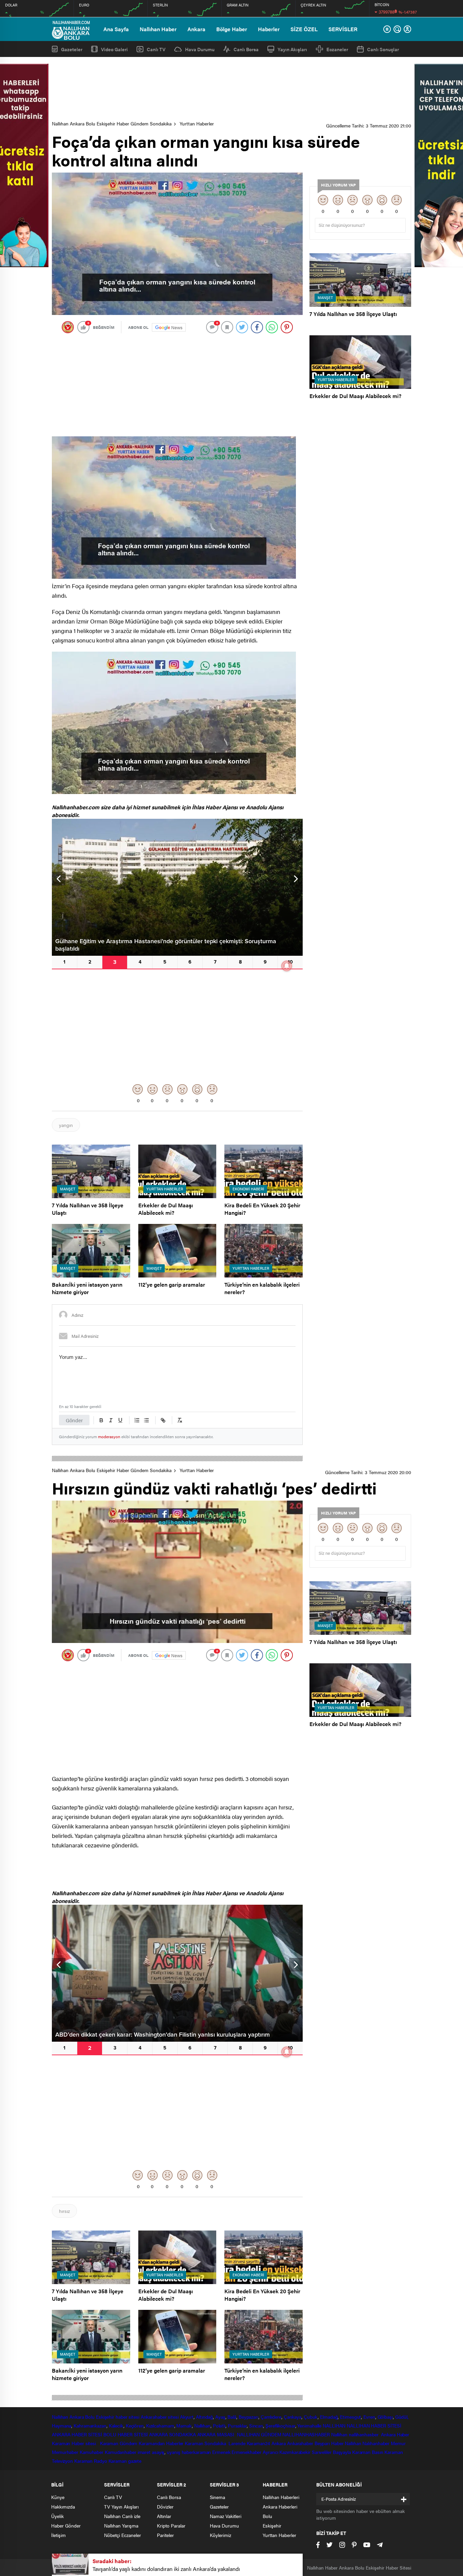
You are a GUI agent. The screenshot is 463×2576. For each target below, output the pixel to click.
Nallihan (339, 2434)
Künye (58, 2497)
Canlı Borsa (246, 49)
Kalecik (116, 2425)
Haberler (269, 29)
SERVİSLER (343, 29)
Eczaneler (337, 49)
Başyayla (342, 2452)
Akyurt (187, 2417)
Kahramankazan (90, 2425)
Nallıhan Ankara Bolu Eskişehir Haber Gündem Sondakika (112, 123)
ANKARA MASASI (217, 2434)
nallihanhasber (364, 2434)
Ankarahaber (154, 2417)
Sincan (256, 2425)
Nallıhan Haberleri (281, 2497)
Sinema (217, 2497)
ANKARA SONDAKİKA (172, 2434)
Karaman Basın (368, 2452)
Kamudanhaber (120, 2452)
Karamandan (152, 2443)
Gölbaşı (385, 2417)
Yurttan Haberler (197, 123)
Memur (398, 2443)
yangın (66, 1125)
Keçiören (135, 2425)
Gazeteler (72, 49)
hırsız (64, 2211)
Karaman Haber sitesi (75, 2443)
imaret (144, 2452)
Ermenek (221, 2452)
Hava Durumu (200, 49)
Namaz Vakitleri (226, 2516)
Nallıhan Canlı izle (122, 2516)
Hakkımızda (63, 2506)
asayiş (158, 2452)
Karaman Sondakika (206, 2443)
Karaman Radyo (91, 2461)
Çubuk (311, 2417)
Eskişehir (105, 2417)
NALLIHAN (334, 2425)
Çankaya (293, 2417)
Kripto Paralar (171, 2525)
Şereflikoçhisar (280, 2425)
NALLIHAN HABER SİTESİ (374, 2425)
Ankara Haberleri (280, 2506)
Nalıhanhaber (376, 2443)
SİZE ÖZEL (304, 29)
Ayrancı (270, 2452)
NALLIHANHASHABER (306, 2434)
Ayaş (220, 2417)
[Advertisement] (231, 89)
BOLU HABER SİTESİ (126, 2434)
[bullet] (146, 1420)
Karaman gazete (125, 2461)
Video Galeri (114, 49)
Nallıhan (60, 2417)
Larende (237, 2443)
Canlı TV (156, 49)
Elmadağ (329, 2417)
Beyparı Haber (329, 2443)
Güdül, (402, 2417)
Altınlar (164, 2516)
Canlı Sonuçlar (383, 49)
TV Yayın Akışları (121, 2506)
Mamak (184, 2425)
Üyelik (57, 2516)
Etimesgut (350, 2417)
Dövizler (165, 2506)
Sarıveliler (322, 2452)
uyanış (173, 2452)
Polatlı (219, 2425)
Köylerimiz (220, 2535)
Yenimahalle (309, 2425)
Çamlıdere (271, 2417)
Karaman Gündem (119, 2443)
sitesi (173, 2417)
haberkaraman (196, 2452)
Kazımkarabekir (295, 2452)
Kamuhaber (92, 2452)
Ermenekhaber (246, 2452)
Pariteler (165, 2535)
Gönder (74, 1420)
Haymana (62, 2425)
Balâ (232, 2417)
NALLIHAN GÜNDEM (259, 2434)
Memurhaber (65, 2452)
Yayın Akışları (292, 49)
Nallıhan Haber (158, 29)
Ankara (196, 29)
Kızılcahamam (160, 2425)
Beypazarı (248, 2417)
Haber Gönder (66, 2525)
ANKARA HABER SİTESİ (77, 2434)
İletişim (58, 2535)
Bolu (90, 2417)
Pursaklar (237, 2425)
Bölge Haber (232, 29)
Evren (369, 2417)
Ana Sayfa (116, 29)
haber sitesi (127, 2417)
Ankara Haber (395, 2434)
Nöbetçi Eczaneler (123, 2535)
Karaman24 (258, 2443)
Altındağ (204, 2417)
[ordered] (137, 1420)
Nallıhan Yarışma (121, 2525)
